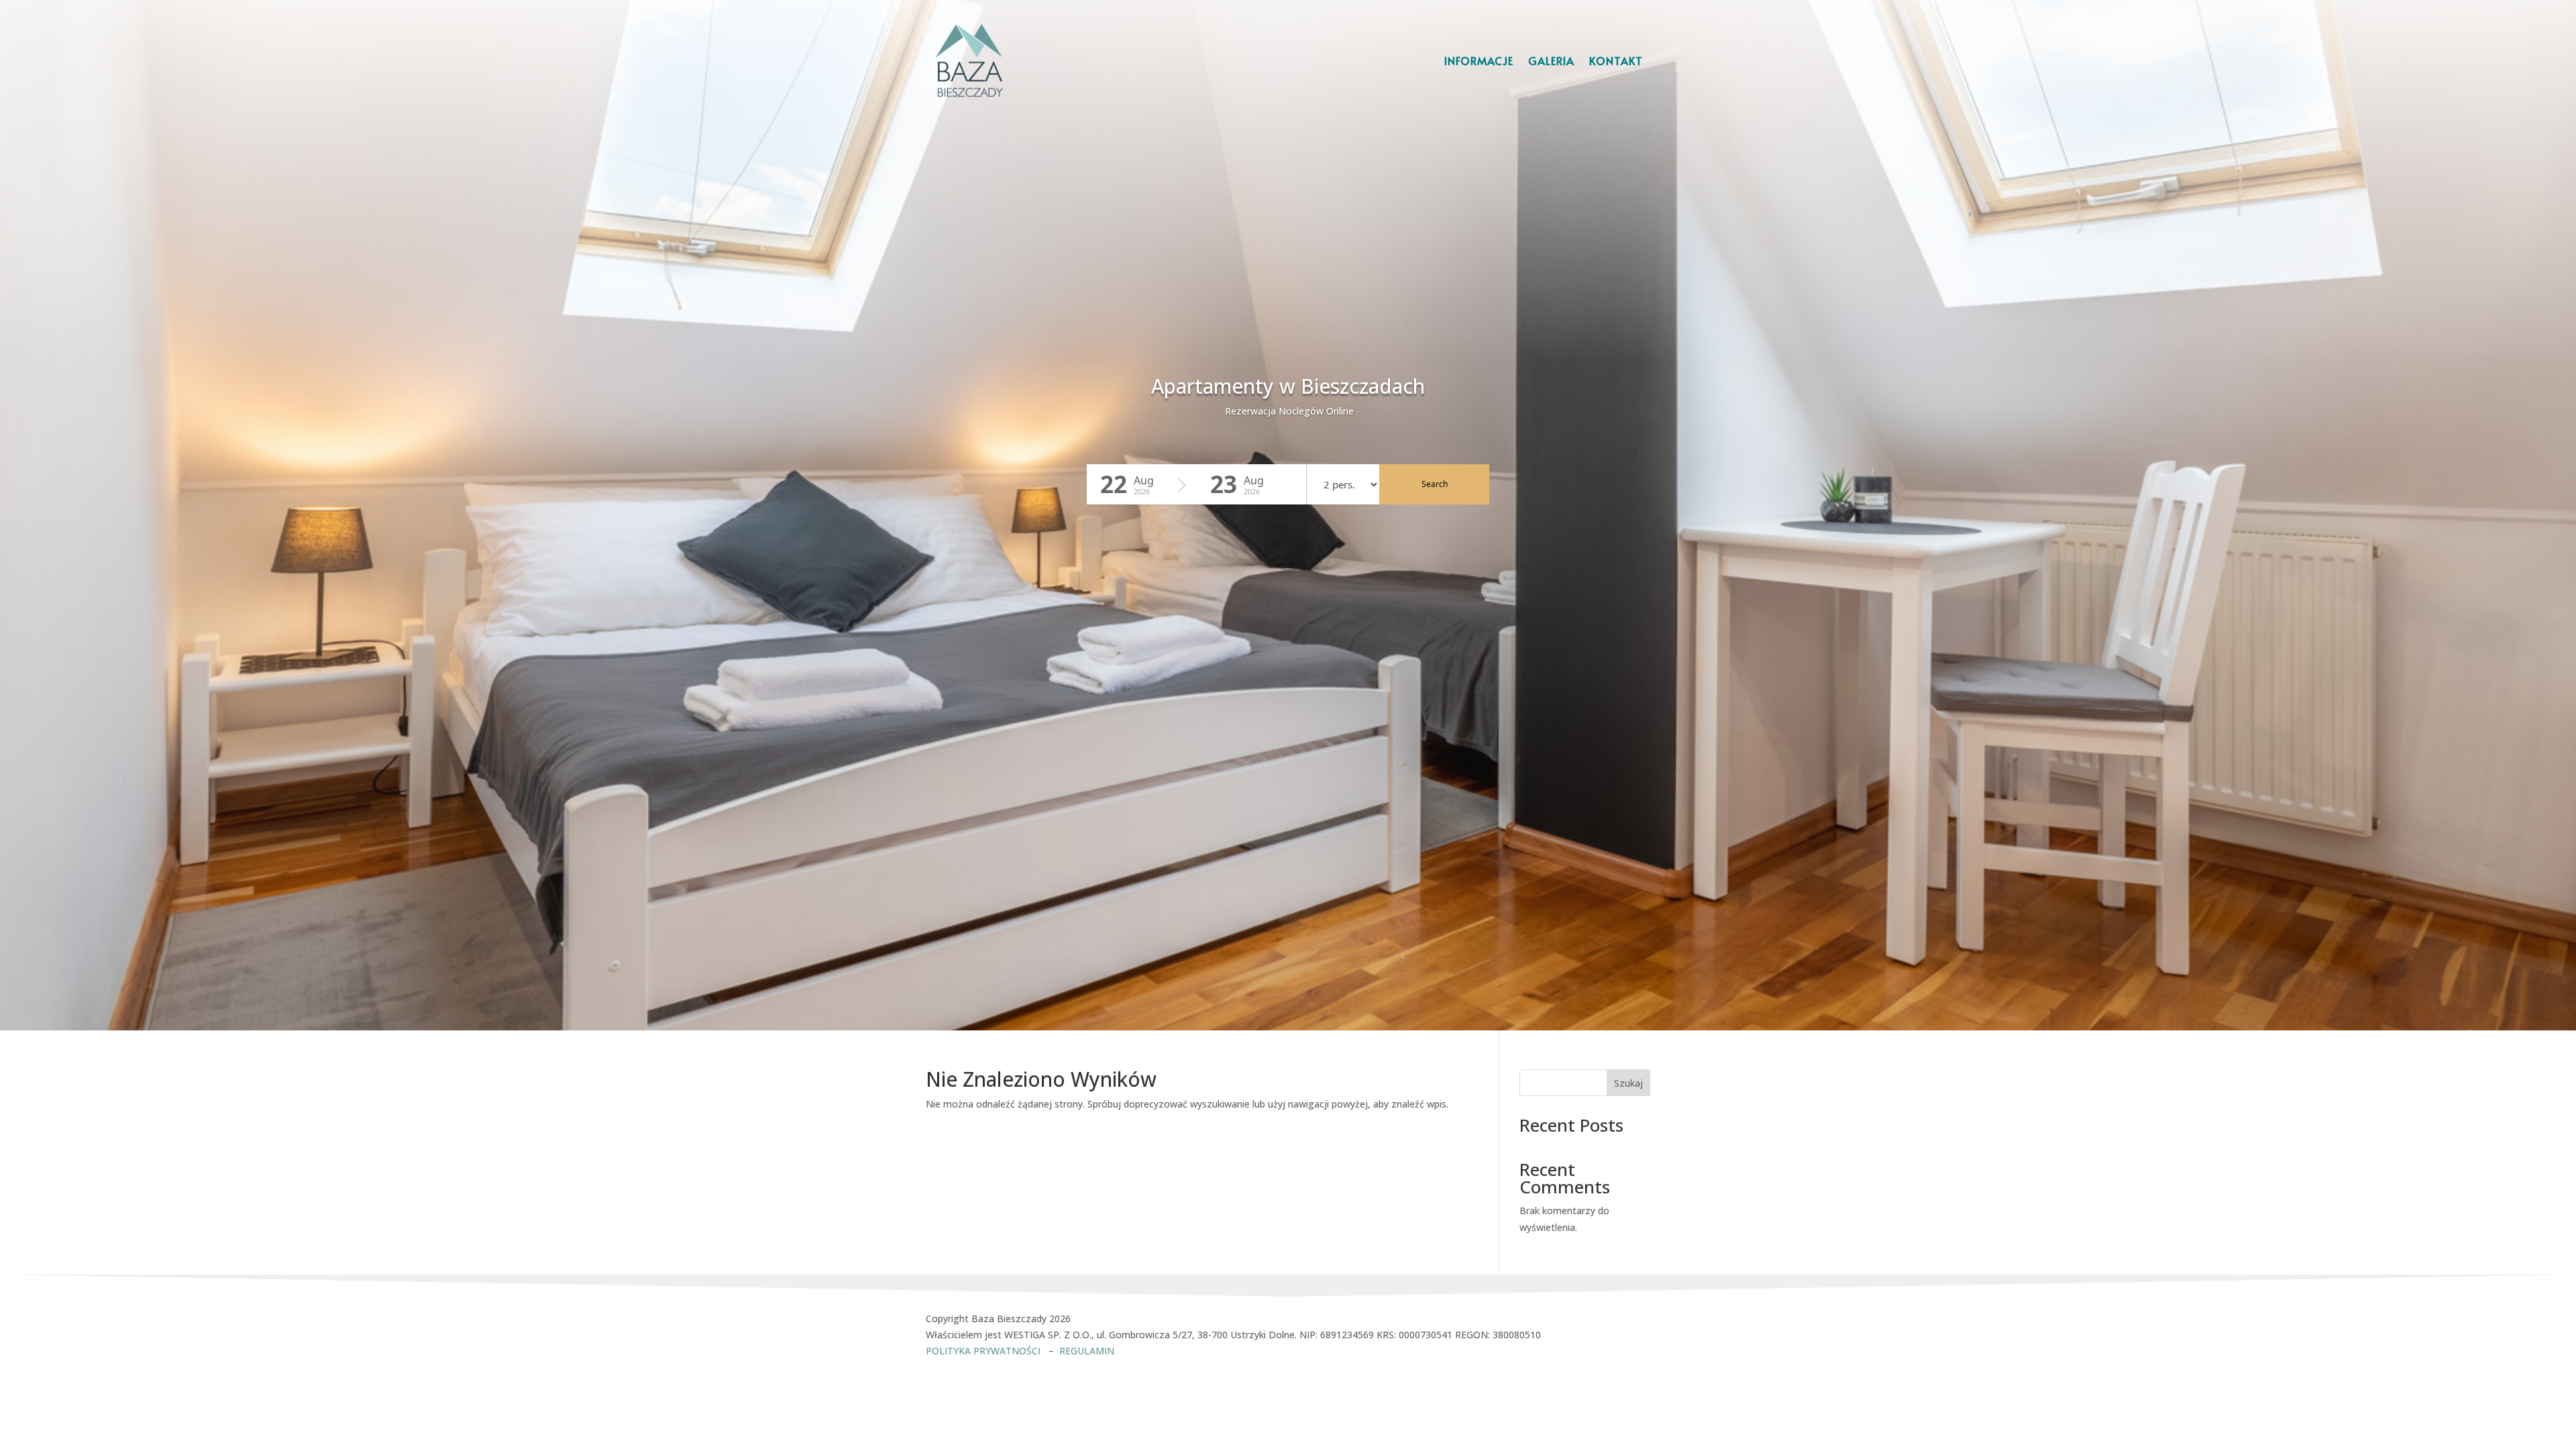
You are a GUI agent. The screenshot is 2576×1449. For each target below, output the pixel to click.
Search (1435, 484)
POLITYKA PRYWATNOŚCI (984, 1351)
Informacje (1479, 60)
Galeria (1551, 60)
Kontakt (1616, 60)
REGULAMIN (1087, 1351)
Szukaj (1628, 1083)
